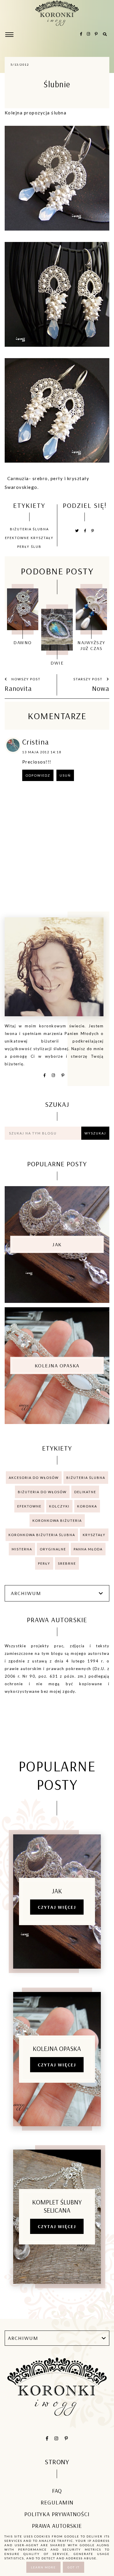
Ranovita (18, 688)
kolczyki (59, 1506)
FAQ (57, 2491)
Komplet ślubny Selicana (57, 2206)
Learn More (43, 2567)
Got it (74, 2567)
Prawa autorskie (57, 2526)
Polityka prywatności (57, 2514)
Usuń (65, 775)
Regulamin (57, 2502)
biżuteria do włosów (42, 1492)
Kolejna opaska (57, 1365)
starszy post (89, 679)
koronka (87, 1506)
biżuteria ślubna (29, 529)
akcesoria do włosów (34, 1478)
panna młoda (88, 1549)
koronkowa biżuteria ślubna (42, 1535)
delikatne (85, 1492)
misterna (22, 1549)
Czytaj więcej (57, 1907)
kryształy (42, 538)
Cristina (36, 742)
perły (23, 547)
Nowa (101, 688)
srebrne (67, 1563)
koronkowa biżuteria (57, 1520)
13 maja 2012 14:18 (42, 752)
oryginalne (53, 1549)
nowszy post (25, 679)
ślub (36, 547)
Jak (57, 1244)
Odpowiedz (38, 775)
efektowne (17, 538)
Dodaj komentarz (86, 812)
